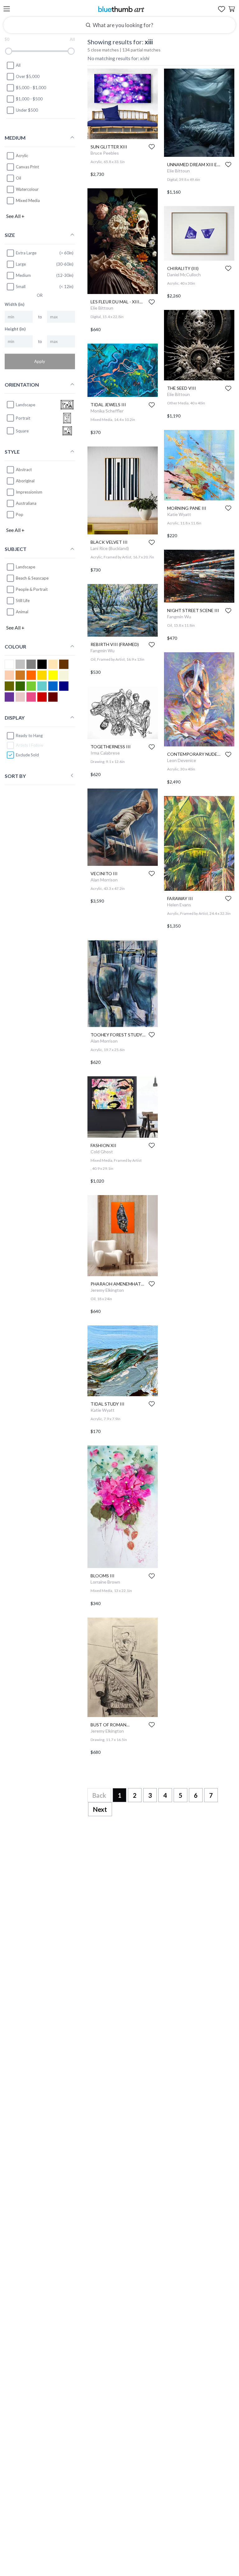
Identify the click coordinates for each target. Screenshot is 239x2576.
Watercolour (27, 189)
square (22, 431)
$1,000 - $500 (29, 99)
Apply (40, 361)
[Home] (121, 9)
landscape (26, 404)
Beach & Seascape (32, 578)
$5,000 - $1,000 (31, 88)
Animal (22, 612)
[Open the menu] (7, 9)
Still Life (23, 601)
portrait (23, 418)
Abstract (24, 470)
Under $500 (27, 110)
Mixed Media (28, 200)
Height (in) (15, 329)
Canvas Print (27, 166)
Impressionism (29, 492)
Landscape (26, 567)
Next (100, 1809)
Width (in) (14, 304)
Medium (23, 275)
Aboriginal (25, 481)
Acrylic (22, 155)
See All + (15, 216)
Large (21, 264)
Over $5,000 (28, 76)
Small (21, 287)
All (18, 65)
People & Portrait (32, 589)
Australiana (26, 503)
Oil (19, 178)
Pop (20, 514)
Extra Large (26, 253)
